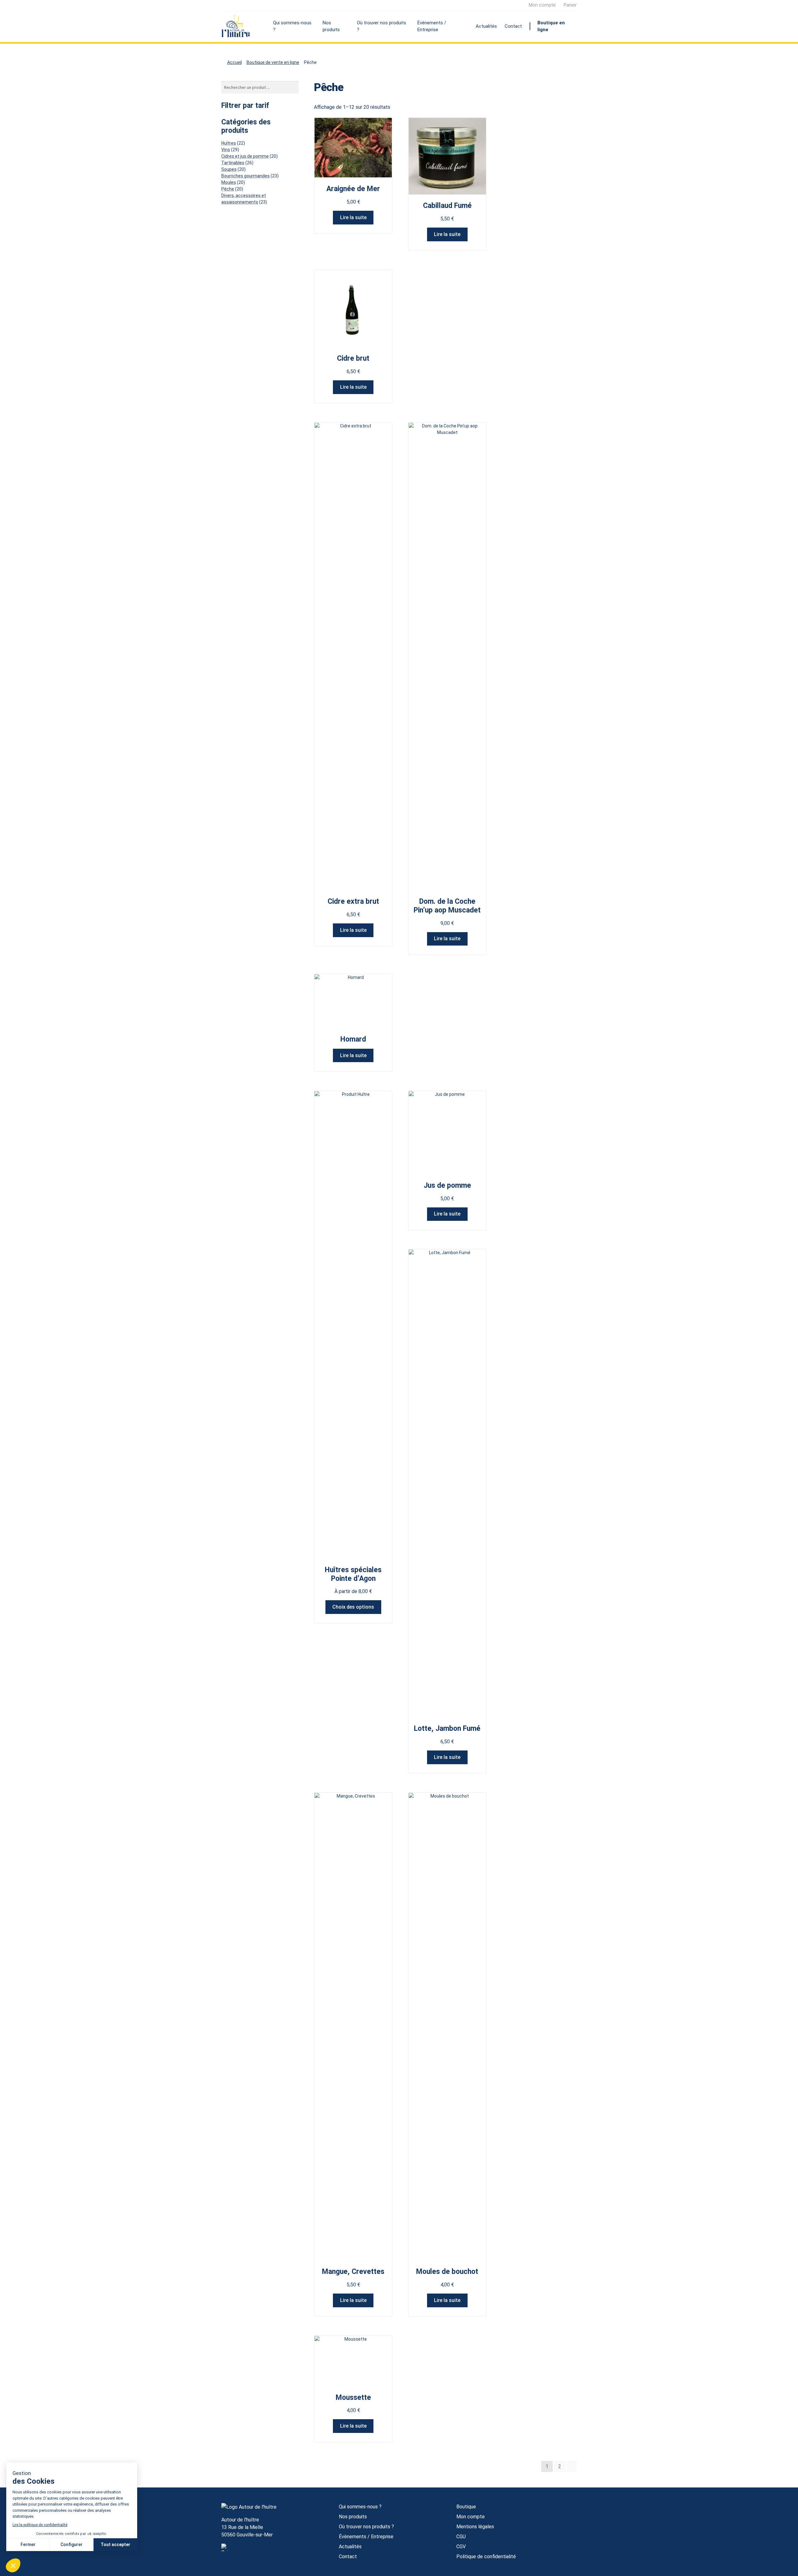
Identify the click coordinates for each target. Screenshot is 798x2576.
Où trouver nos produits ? (382, 26)
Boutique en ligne (551, 26)
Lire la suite (353, 217)
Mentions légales (475, 2527)
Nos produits (331, 26)
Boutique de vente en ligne (273, 62)
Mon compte (542, 5)
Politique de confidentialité (486, 2557)
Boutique (466, 2507)
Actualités (486, 26)
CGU (461, 2537)
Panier (570, 5)
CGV (461, 2547)
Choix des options (353, 1607)
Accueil (235, 62)
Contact (513, 26)
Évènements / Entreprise (432, 26)
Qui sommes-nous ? (292, 26)
